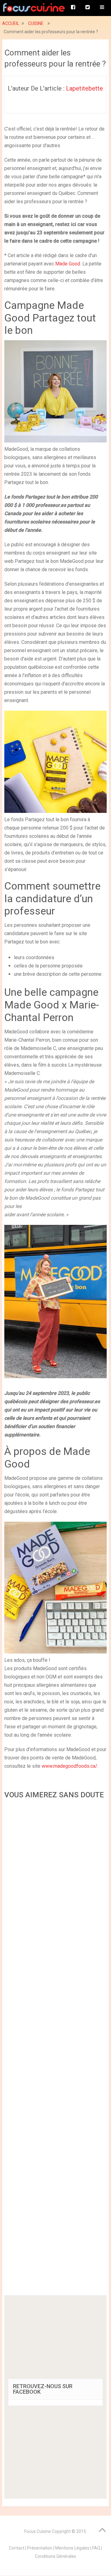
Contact (17, 2548)
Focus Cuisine (38, 2531)
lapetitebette (84, 88)
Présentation (40, 2548)
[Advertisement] (55, 2049)
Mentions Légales (72, 2548)
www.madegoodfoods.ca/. (70, 1766)
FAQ (96, 2548)
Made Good (68, 264)
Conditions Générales (55, 2556)
